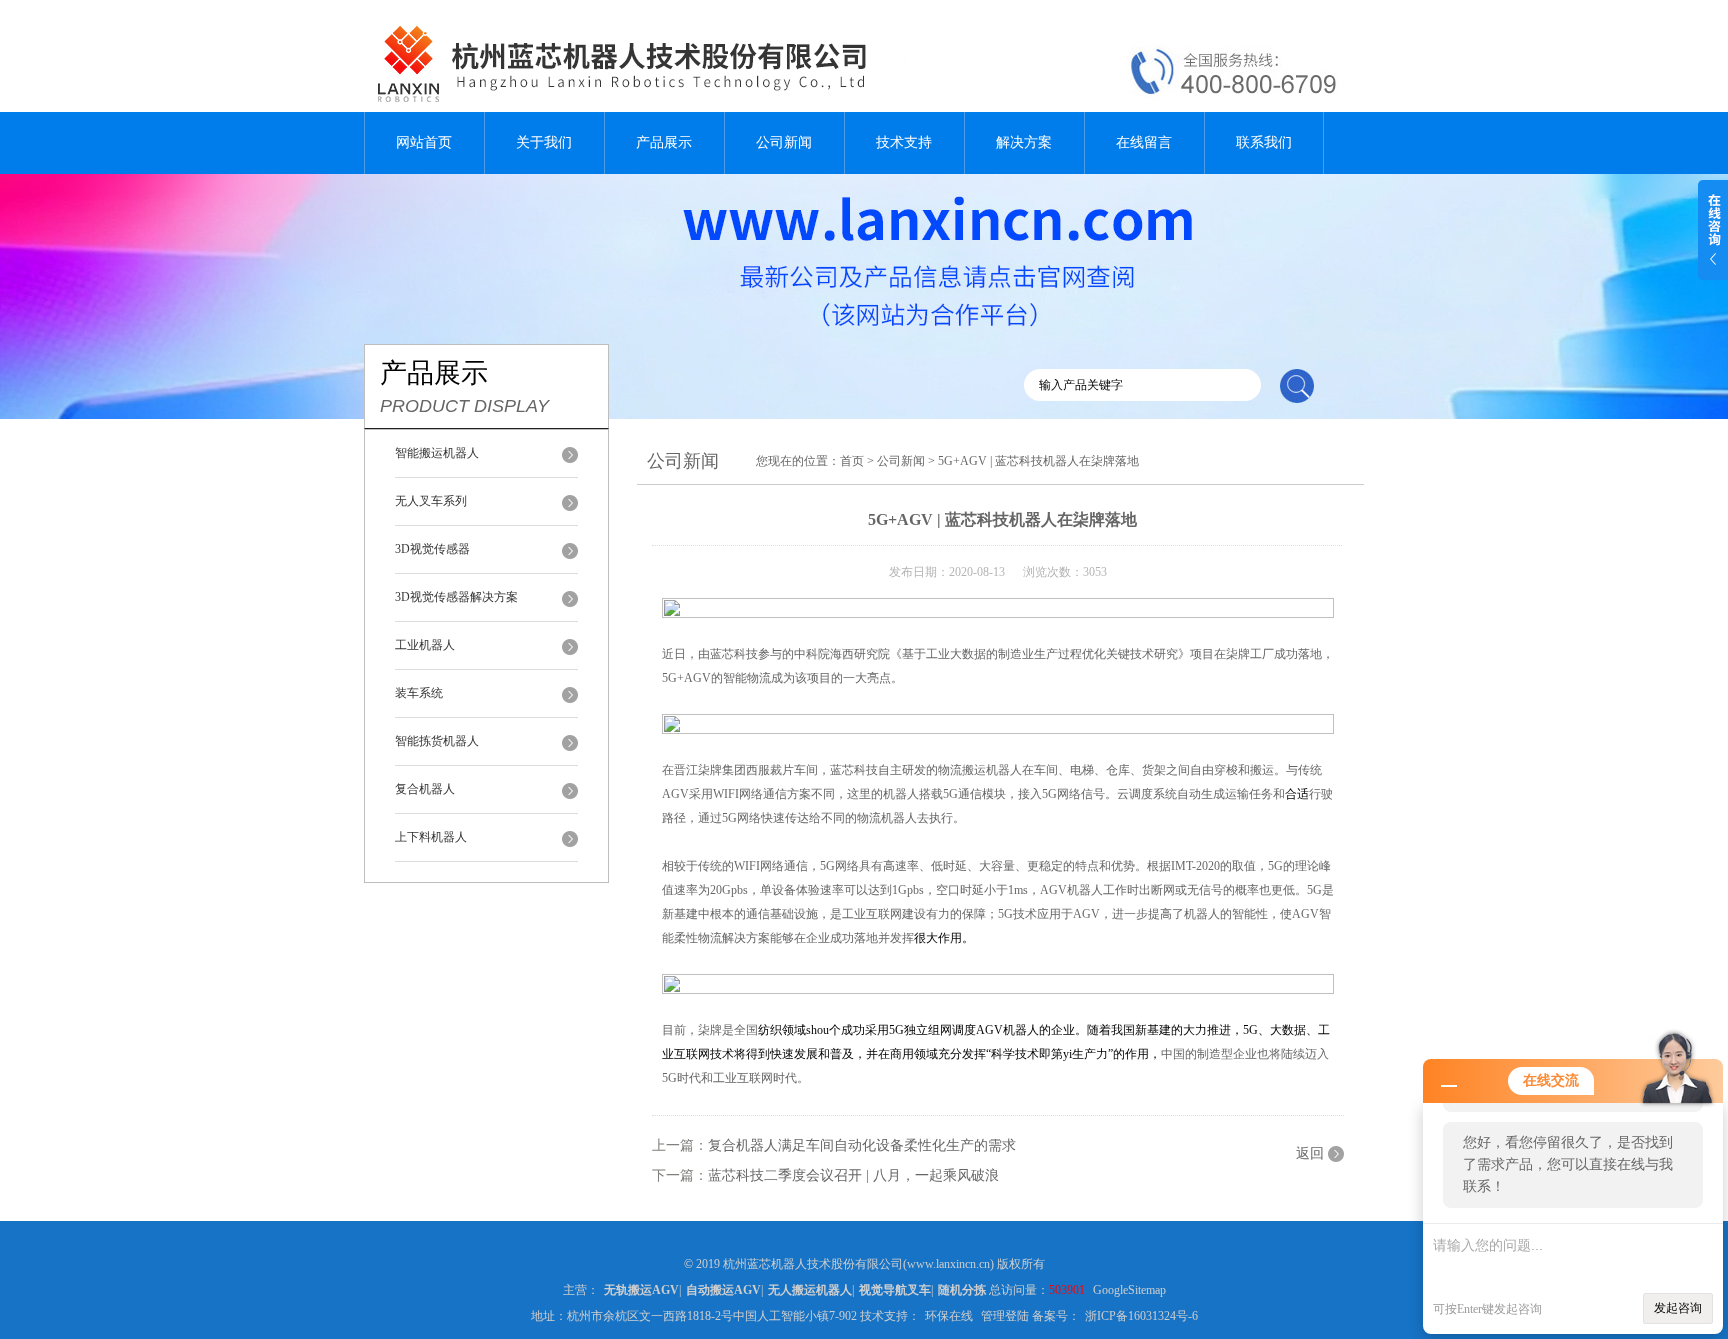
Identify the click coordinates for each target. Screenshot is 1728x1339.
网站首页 (424, 142)
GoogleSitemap (1129, 1290)
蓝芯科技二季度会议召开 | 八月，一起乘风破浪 (853, 1175)
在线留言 (1144, 142)
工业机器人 (425, 645)
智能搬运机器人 (437, 453)
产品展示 (664, 142)
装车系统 (419, 693)
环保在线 (949, 1316)
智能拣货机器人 (437, 741)
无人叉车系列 (431, 501)
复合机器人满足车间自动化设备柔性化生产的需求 (862, 1145)
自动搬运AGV (723, 1290)
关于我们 (544, 142)
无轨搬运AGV (641, 1290)
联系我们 (1264, 142)
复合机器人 (425, 789)
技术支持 (904, 142)
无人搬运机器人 (810, 1290)
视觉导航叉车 (895, 1290)
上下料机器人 (431, 837)
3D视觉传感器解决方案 (456, 597)
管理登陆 (1005, 1316)
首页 (852, 461)
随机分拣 (962, 1290)
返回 (1310, 1153)
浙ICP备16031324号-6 (1141, 1316)
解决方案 (1024, 142)
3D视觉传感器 (432, 549)
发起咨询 (1678, 1308)
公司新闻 (784, 142)
